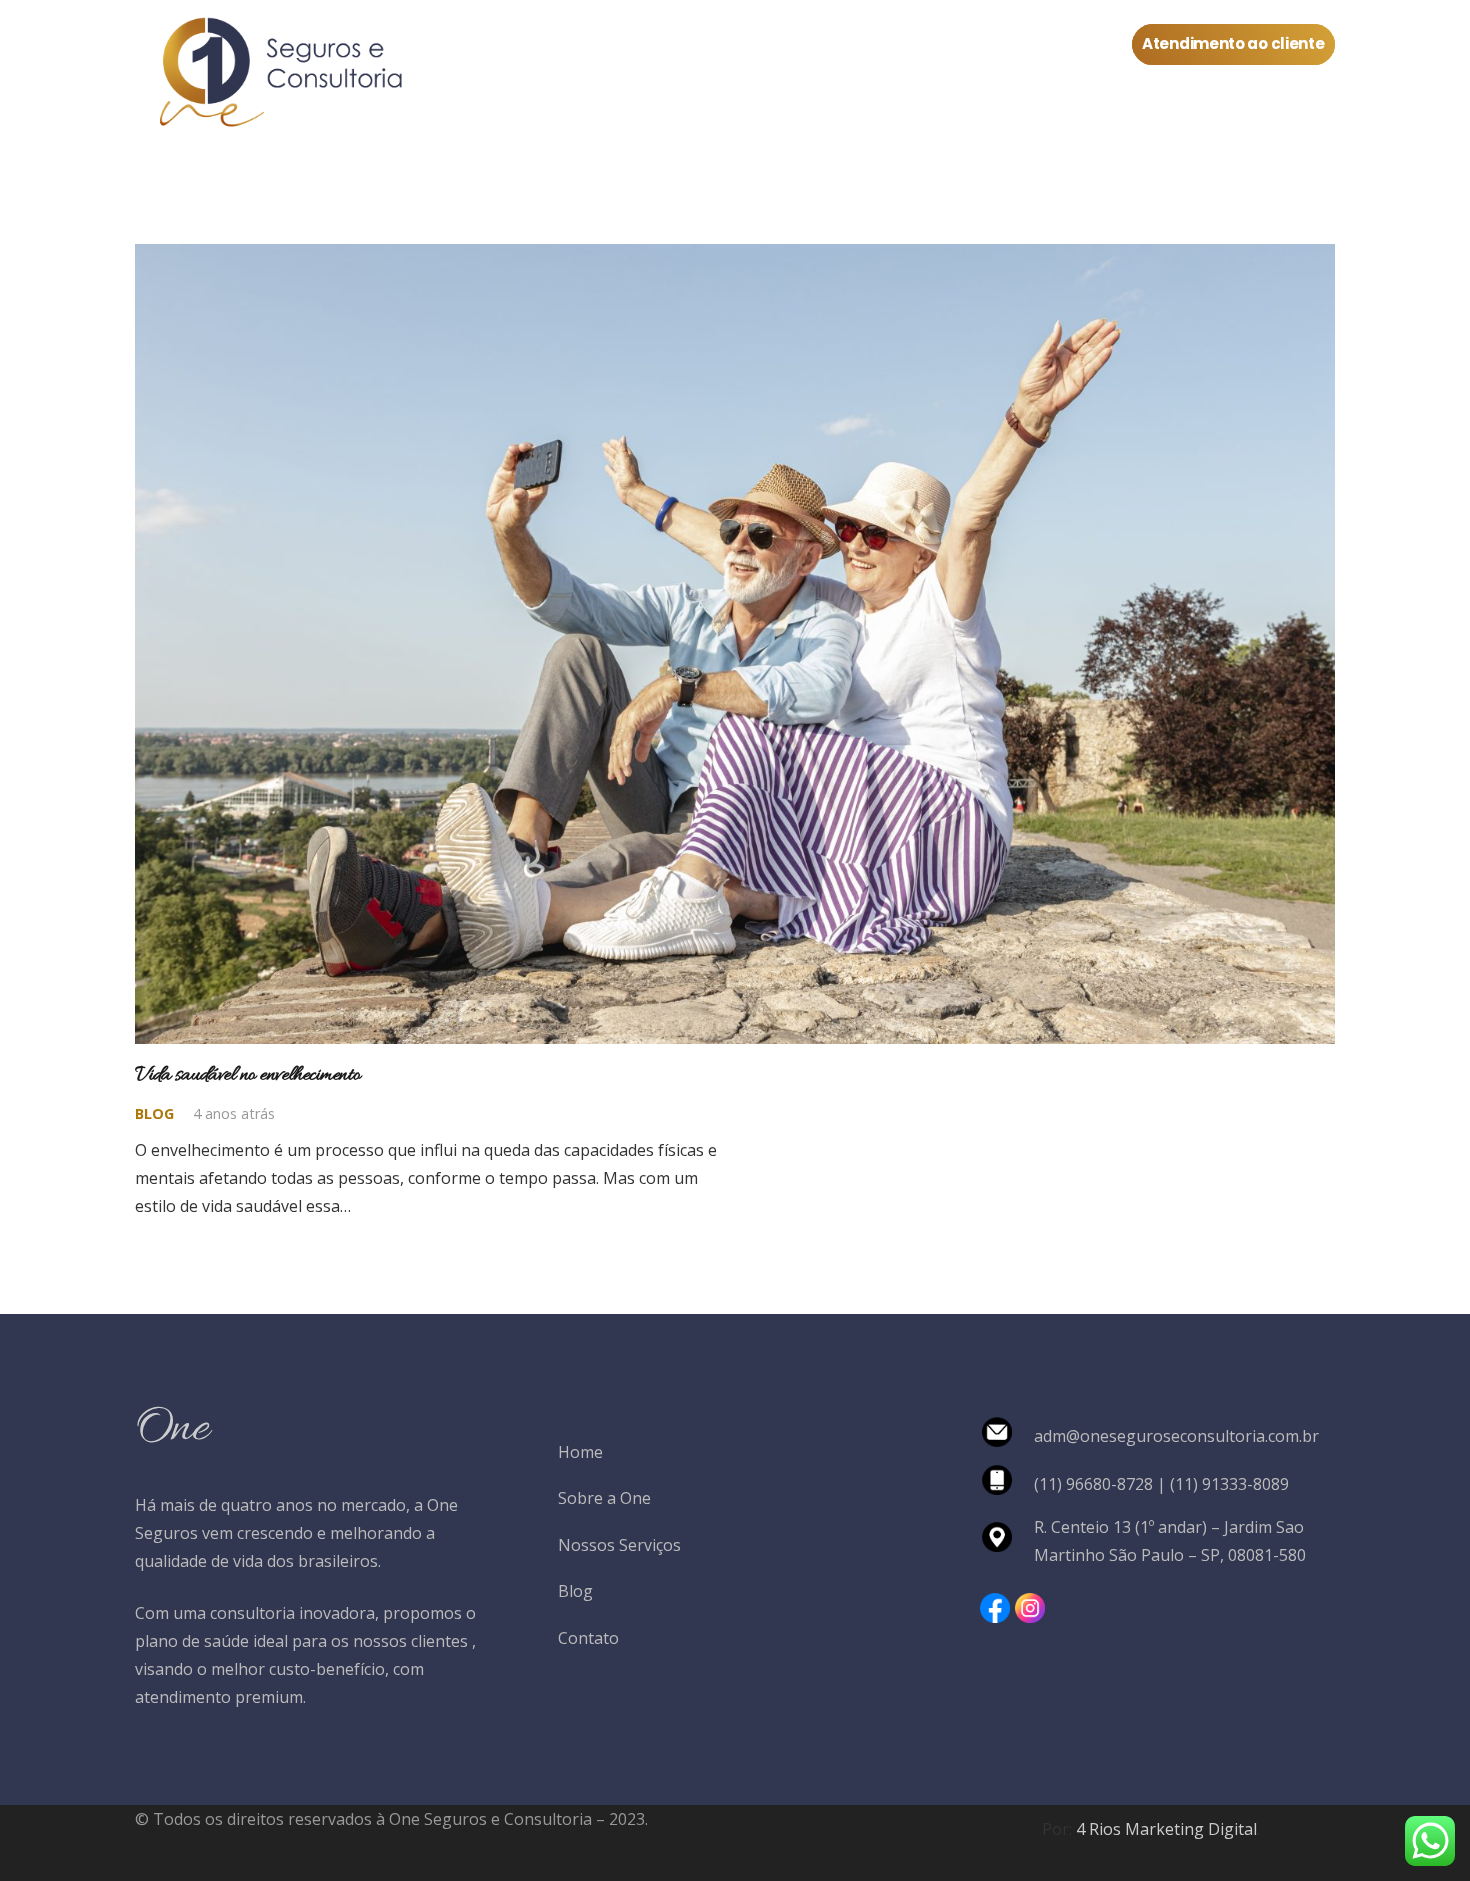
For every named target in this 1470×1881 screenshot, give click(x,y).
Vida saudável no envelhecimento (247, 1075)
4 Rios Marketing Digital (1166, 1829)
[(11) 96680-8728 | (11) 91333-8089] (1007, 1484)
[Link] (276, 75)
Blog (154, 1113)
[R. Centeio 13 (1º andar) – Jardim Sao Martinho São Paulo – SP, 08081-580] (1007, 1541)
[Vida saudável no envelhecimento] (735, 258)
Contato (588, 1638)
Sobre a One (604, 1498)
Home (580, 1452)
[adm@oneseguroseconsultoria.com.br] (1007, 1436)
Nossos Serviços (619, 1545)
